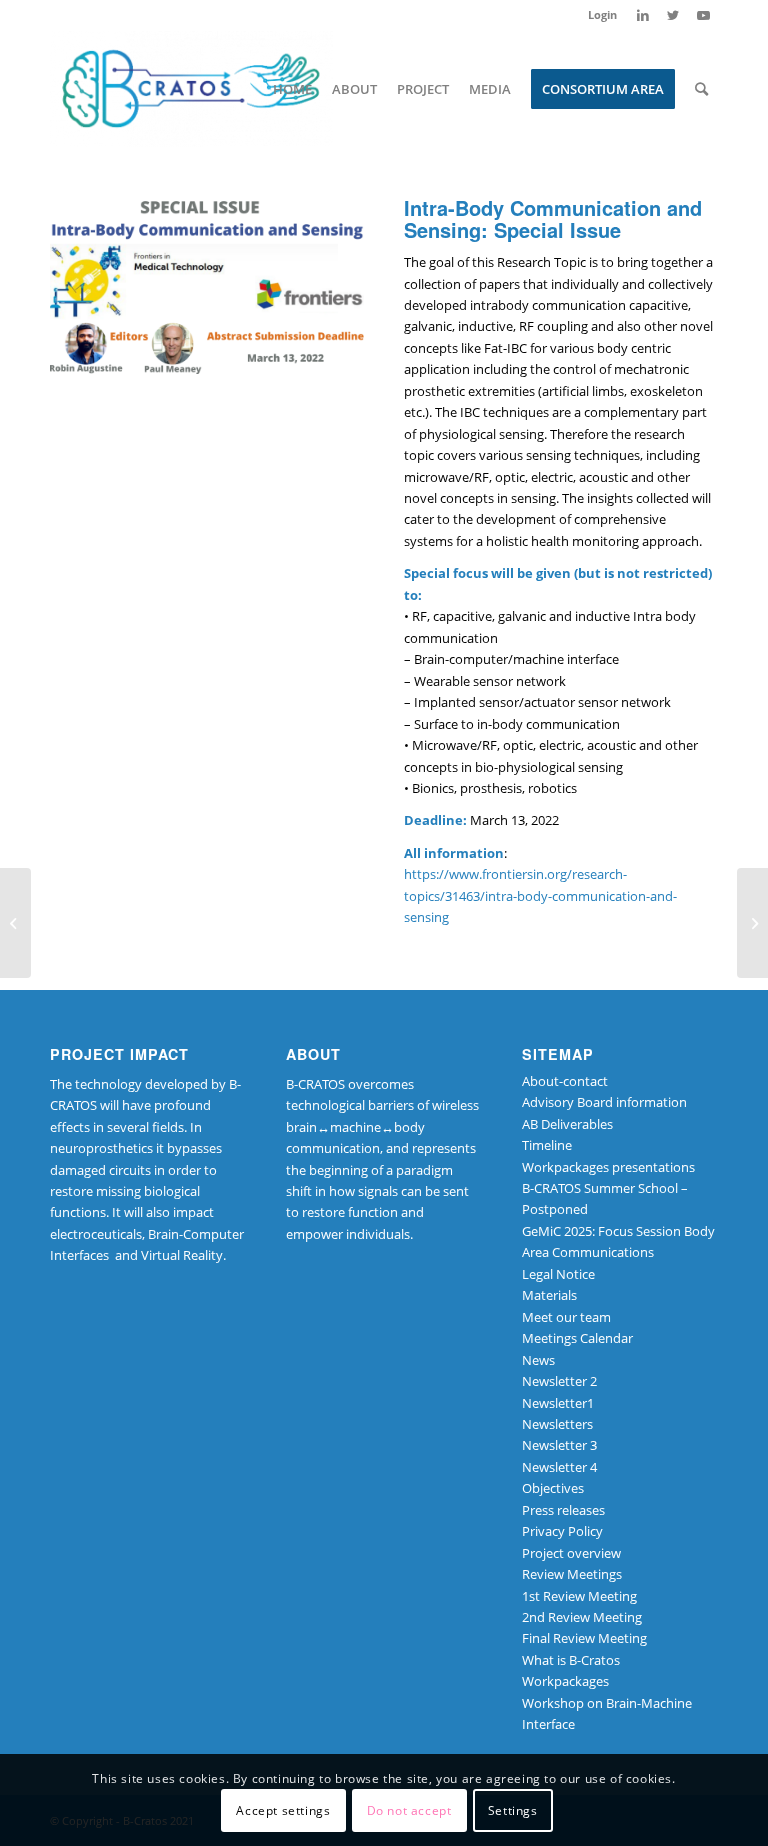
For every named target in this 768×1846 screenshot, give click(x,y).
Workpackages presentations (608, 1167)
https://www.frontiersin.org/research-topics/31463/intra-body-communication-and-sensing (540, 895)
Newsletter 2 (559, 1381)
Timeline (547, 1145)
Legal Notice (558, 1274)
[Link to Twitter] (672, 15)
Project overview (571, 1553)
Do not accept (409, 1810)
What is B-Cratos (571, 1660)
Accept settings (283, 1810)
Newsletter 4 (559, 1467)
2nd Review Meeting (582, 1617)
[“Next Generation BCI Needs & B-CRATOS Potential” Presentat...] (752, 923)
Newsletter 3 (559, 1445)
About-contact (565, 1081)
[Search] (701, 89)
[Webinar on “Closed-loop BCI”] (15, 923)
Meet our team (566, 1317)
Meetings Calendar (577, 1338)
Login (602, 14)
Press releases (563, 1510)
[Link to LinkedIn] (642, 15)
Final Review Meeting (584, 1638)
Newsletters (557, 1424)
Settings (513, 1810)
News (538, 1360)
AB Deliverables (567, 1124)
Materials (549, 1295)
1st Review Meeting (579, 1596)
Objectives (553, 1488)
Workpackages (565, 1681)
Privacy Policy (562, 1531)
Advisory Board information (604, 1102)
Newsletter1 (558, 1403)
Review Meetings (572, 1574)
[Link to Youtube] (703, 15)
